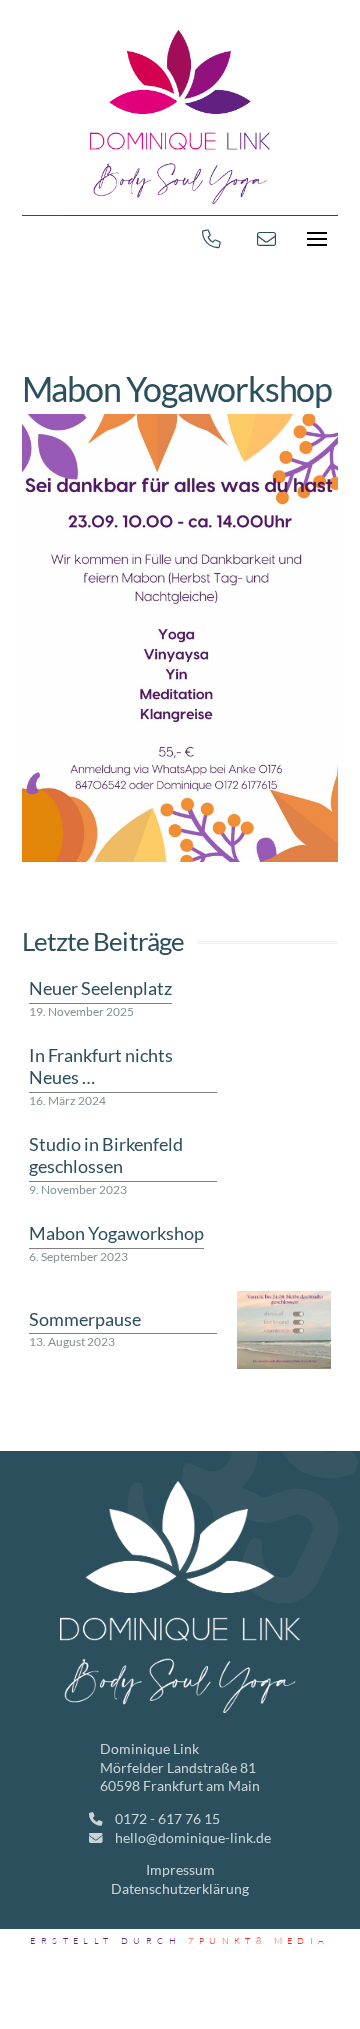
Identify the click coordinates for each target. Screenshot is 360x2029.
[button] (315, 238)
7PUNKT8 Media (258, 1940)
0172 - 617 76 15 (166, 1819)
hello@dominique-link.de (193, 1838)
